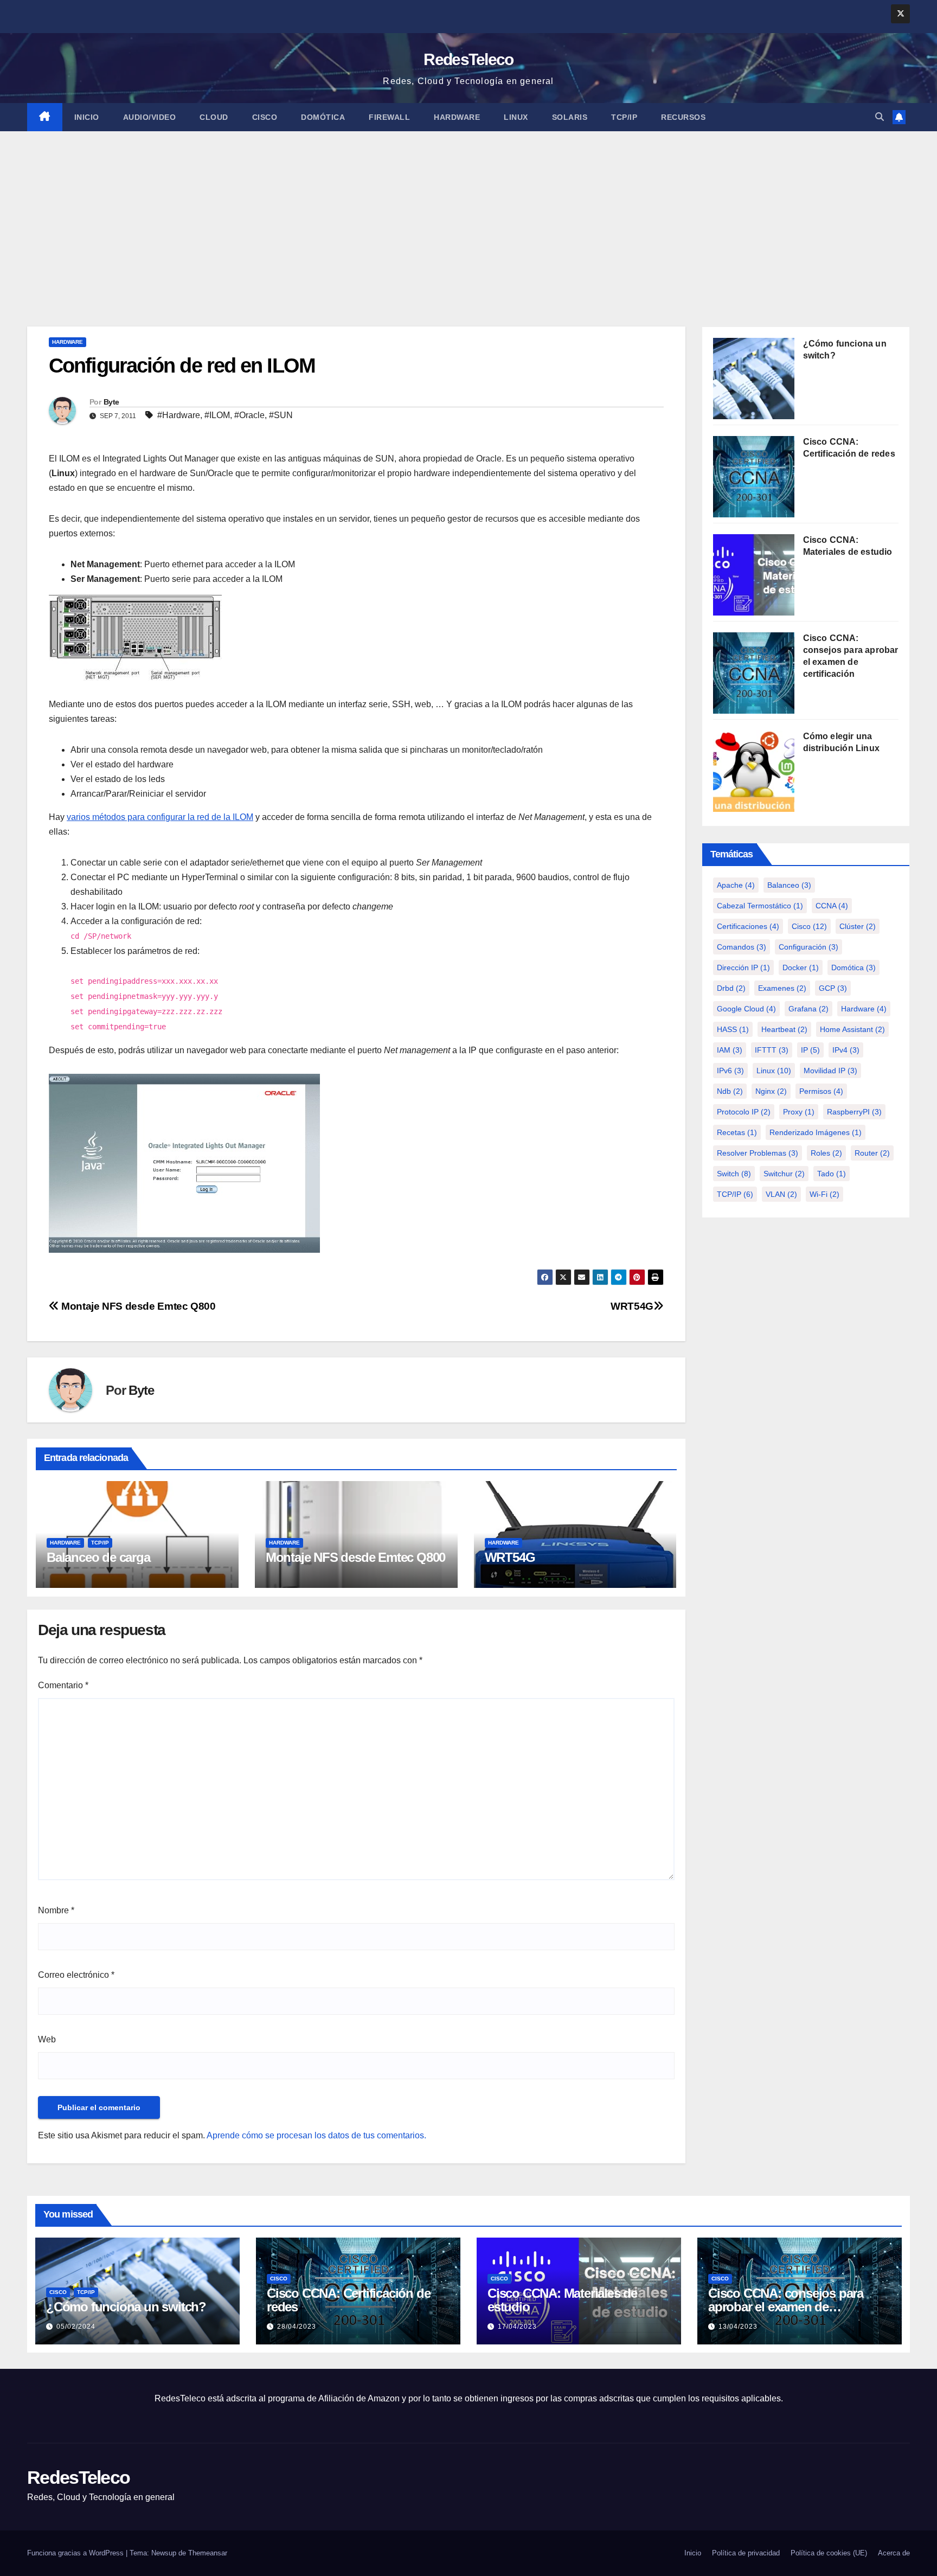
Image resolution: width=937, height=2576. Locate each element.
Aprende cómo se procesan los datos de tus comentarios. (316, 2135)
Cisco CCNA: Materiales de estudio (562, 2300)
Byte (111, 402)
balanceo (789, 885)
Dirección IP (743, 967)
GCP (833, 988)
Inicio (87, 117)
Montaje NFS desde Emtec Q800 (137, 1306)
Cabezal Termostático (760, 906)
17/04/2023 (517, 2327)
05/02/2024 (76, 2327)
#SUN (281, 415)
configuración (808, 947)
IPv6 (730, 1071)
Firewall (389, 117)
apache (736, 885)
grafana (808, 1009)
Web (47, 2039)
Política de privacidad (746, 2553)
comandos (742, 947)
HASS (733, 1029)
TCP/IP (624, 117)
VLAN (781, 1194)
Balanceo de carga (98, 1557)
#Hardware (179, 415)
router (872, 1153)
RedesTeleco (468, 59)
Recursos (683, 117)
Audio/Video (150, 117)
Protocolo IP (744, 1112)
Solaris (570, 117)
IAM (730, 1050)
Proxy (799, 1112)
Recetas (737, 1132)
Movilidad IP (830, 1071)
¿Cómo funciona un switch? (126, 2307)
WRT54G (632, 1306)
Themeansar (208, 2553)
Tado (832, 1174)
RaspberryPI (854, 1112)
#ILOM (217, 415)
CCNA (832, 906)
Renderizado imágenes (816, 1132)
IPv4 (846, 1050)
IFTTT (772, 1050)
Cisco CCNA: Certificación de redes (348, 2300)
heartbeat (784, 1029)
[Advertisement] (468, 213)
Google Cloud (746, 1009)
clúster (858, 926)
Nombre (56, 1910)
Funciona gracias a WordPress (76, 2553)
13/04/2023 (738, 2327)
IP (810, 1050)
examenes (782, 988)
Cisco (265, 117)
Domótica (323, 117)
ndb (730, 1091)
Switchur (784, 1174)
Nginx (771, 1091)
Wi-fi (824, 1194)
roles (826, 1153)
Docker (801, 967)
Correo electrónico (76, 1975)
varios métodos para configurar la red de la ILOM (160, 817)
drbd (731, 988)
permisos (821, 1091)
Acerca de (894, 2553)
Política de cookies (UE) (829, 2553)
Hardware (457, 117)
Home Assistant (852, 1029)
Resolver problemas (758, 1153)
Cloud (214, 117)
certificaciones (748, 926)
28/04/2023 (297, 2327)
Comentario (63, 1685)
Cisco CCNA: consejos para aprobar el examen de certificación (786, 2307)
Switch (734, 1174)
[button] (880, 117)
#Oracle (249, 415)
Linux (516, 117)
